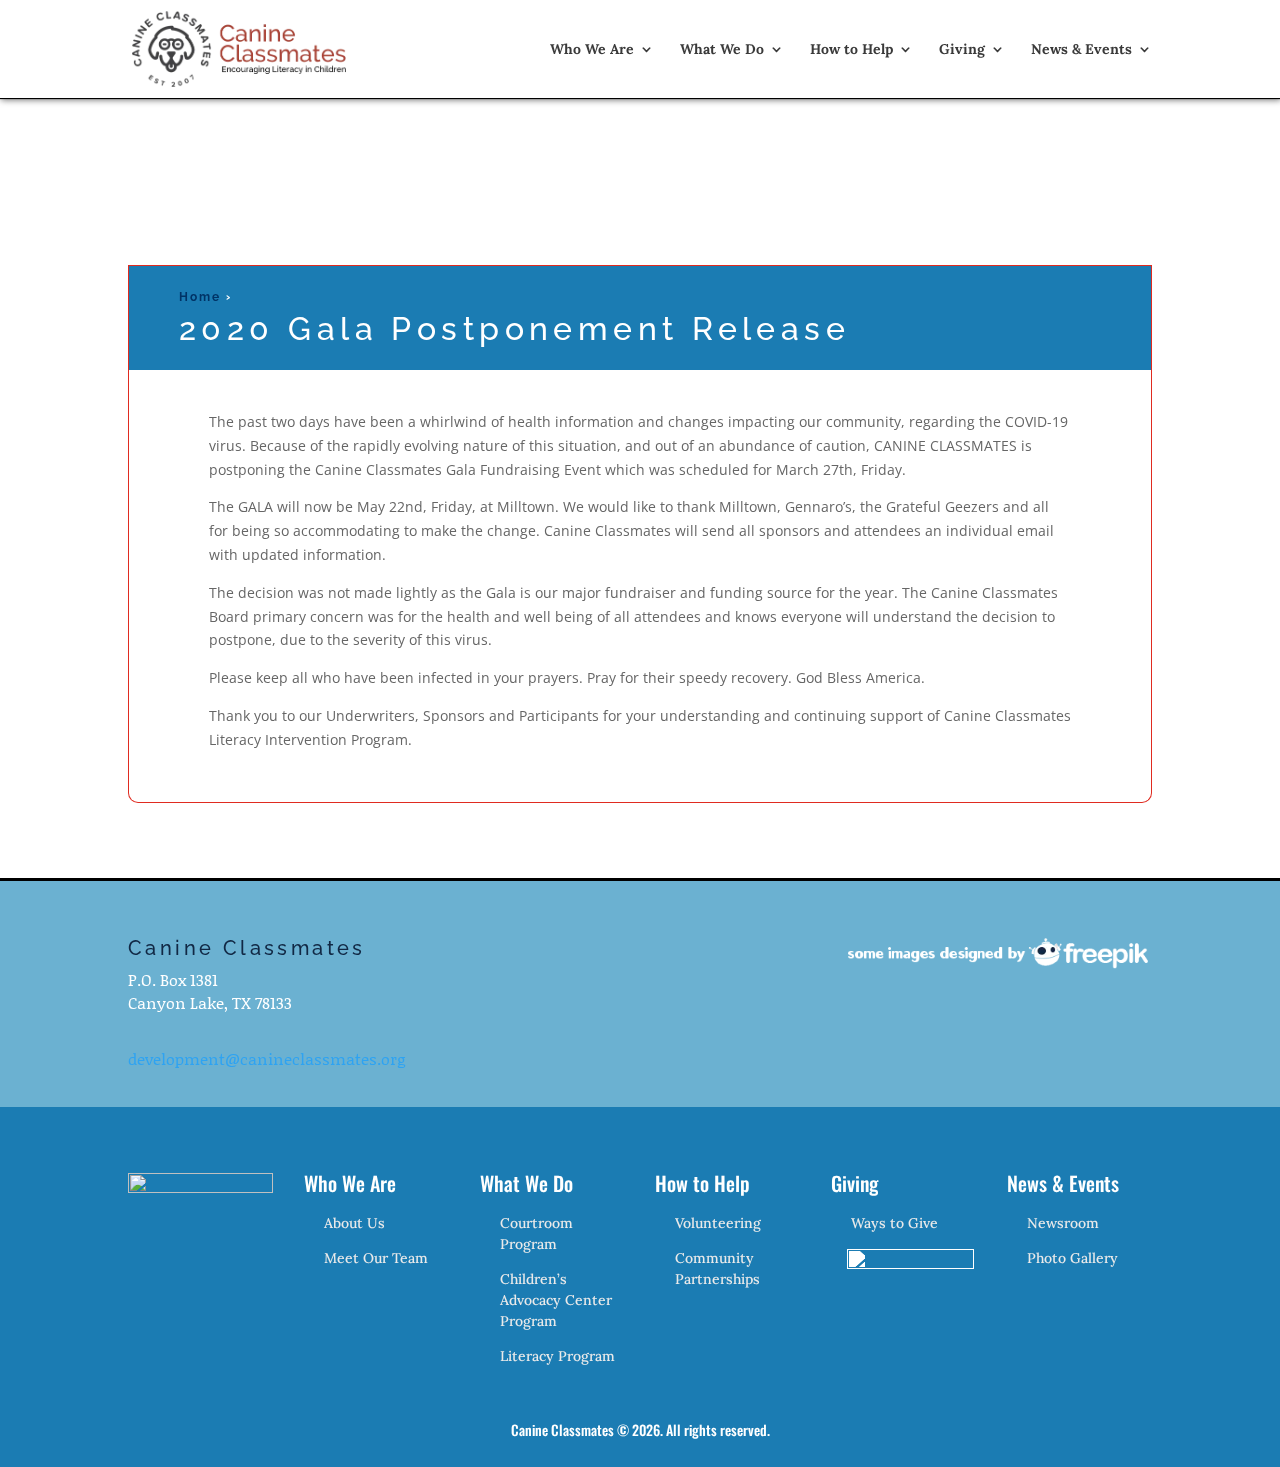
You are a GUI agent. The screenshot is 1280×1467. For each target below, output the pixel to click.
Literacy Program (557, 1356)
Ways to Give (894, 1223)
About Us (354, 1223)
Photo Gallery (1072, 1258)
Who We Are (592, 50)
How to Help (851, 50)
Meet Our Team (376, 1258)
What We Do (722, 50)
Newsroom (1063, 1223)
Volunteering (718, 1223)
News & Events (1081, 50)
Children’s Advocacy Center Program (556, 1300)
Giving (962, 50)
